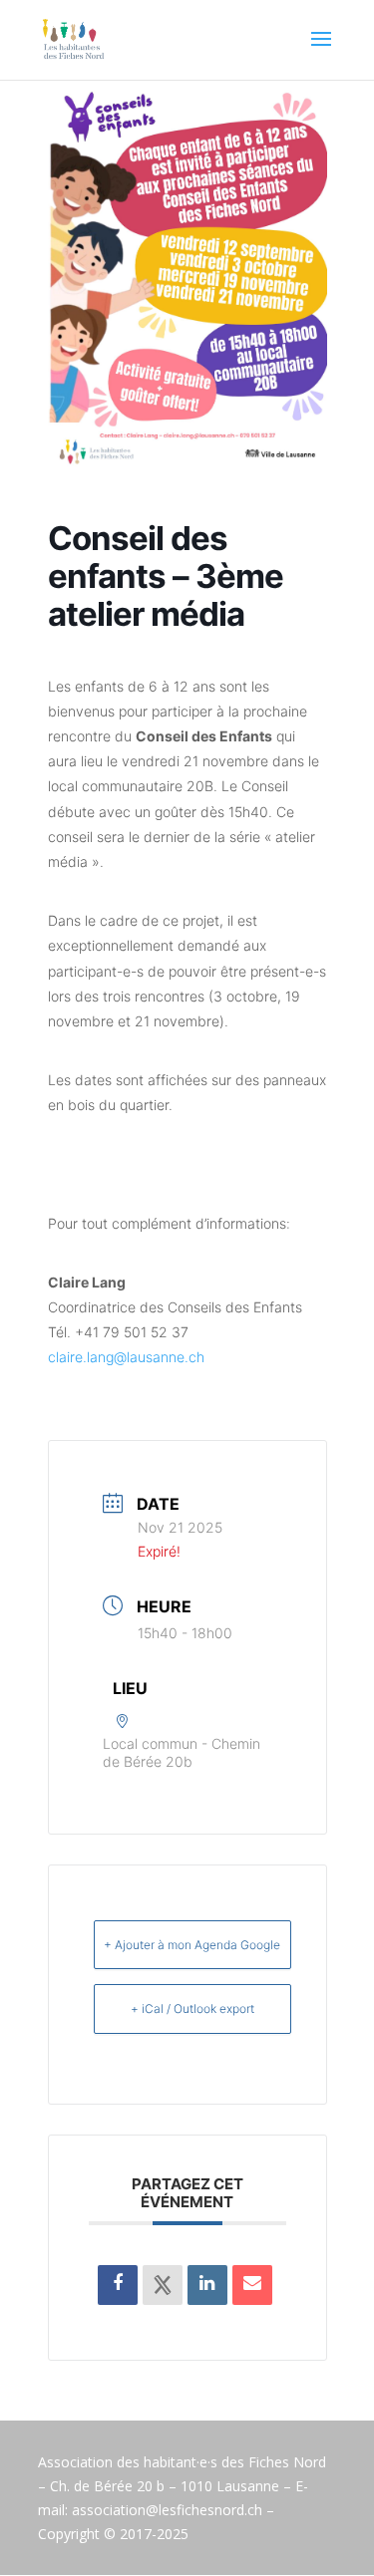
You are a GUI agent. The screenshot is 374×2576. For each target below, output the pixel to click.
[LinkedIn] (207, 2285)
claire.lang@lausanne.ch (126, 1357)
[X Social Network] (163, 2285)
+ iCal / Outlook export (192, 2008)
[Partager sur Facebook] (118, 2285)
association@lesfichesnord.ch (167, 2510)
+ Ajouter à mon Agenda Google (192, 1945)
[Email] (252, 2285)
